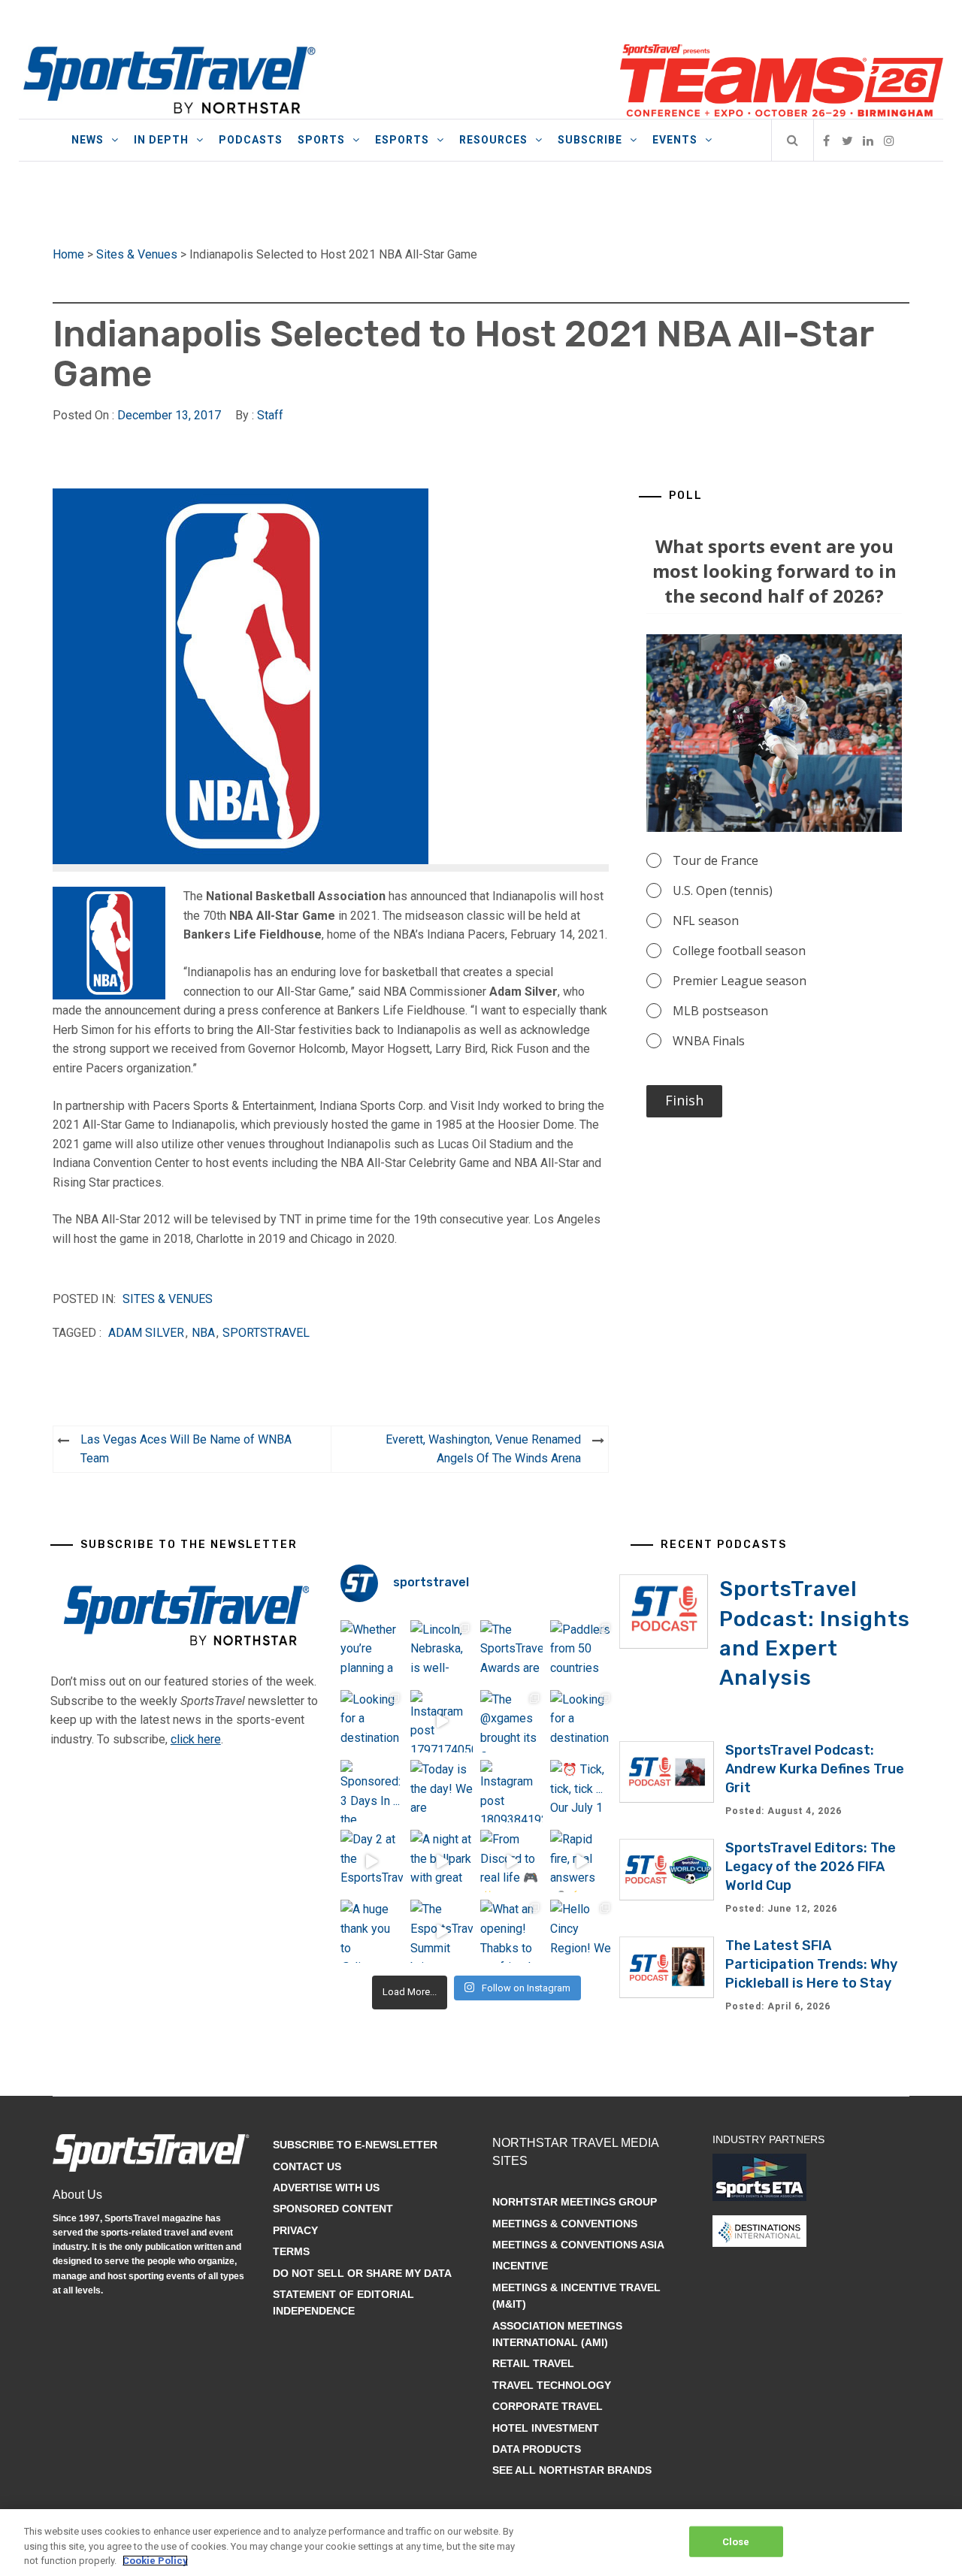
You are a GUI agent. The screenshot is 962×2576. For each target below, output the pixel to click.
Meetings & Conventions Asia (578, 2245)
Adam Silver (146, 1333)
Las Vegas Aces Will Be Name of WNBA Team (186, 1449)
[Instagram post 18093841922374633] (511, 1791)
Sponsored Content (333, 2209)
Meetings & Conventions (565, 2224)
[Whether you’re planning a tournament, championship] (372, 1651)
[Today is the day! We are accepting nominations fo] (442, 1791)
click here (196, 1739)
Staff (270, 415)
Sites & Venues (137, 254)
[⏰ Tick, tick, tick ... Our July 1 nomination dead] (581, 1791)
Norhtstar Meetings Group (575, 2202)
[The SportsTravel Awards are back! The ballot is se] (511, 1651)
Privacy (295, 2230)
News (88, 140)
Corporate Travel (548, 2406)
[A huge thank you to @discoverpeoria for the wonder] (372, 1931)
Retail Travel (533, 2363)
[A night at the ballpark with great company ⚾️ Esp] (442, 1861)
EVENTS (675, 140)
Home (68, 254)
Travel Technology (552, 2385)
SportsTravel (266, 1333)
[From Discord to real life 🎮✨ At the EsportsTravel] (511, 1861)
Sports (321, 140)
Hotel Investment (546, 2428)
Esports (402, 140)
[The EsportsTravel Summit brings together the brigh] (442, 1931)
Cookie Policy (155, 2561)
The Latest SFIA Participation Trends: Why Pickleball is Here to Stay (811, 1964)
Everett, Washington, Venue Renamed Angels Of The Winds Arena (483, 1449)
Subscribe (590, 140)
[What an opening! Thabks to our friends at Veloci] (511, 1931)
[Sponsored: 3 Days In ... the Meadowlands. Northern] (372, 1791)
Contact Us (307, 2166)
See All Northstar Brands (572, 2470)
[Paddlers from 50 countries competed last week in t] (581, 1651)
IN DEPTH (161, 140)
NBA (203, 1333)
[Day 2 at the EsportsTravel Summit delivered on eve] (372, 1861)
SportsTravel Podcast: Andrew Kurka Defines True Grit (815, 1769)
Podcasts (251, 140)
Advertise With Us (326, 2187)
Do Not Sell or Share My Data (362, 2273)
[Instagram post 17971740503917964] (442, 1721)
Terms (291, 2251)
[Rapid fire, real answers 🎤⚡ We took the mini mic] (581, 1861)
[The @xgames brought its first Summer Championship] (511, 1721)
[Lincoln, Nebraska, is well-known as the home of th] (442, 1651)
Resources (493, 140)
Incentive (520, 2266)
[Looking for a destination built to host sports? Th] (372, 1721)
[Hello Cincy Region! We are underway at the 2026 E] (581, 1931)
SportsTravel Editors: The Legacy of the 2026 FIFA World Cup (811, 1867)
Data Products (537, 2449)
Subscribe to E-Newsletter (355, 2145)
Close (736, 2541)
